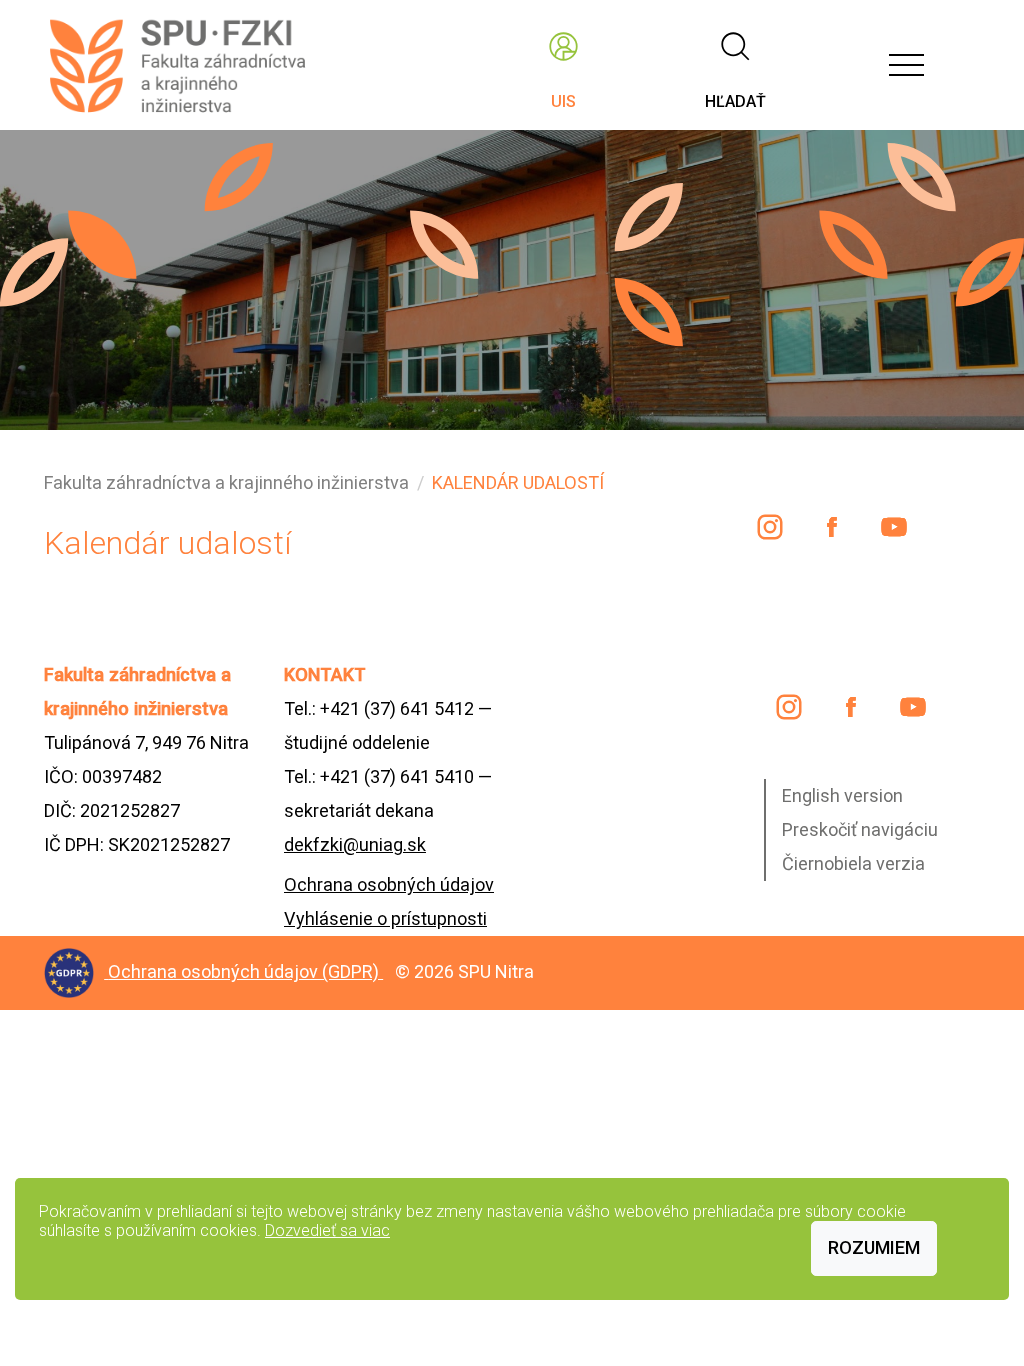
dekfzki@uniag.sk (355, 844)
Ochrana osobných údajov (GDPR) (245, 971)
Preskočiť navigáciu (860, 829)
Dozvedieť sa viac (327, 1230)
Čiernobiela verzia (853, 863)
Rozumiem (874, 1247)
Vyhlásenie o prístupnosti (385, 918)
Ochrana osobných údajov (389, 884)
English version (842, 795)
